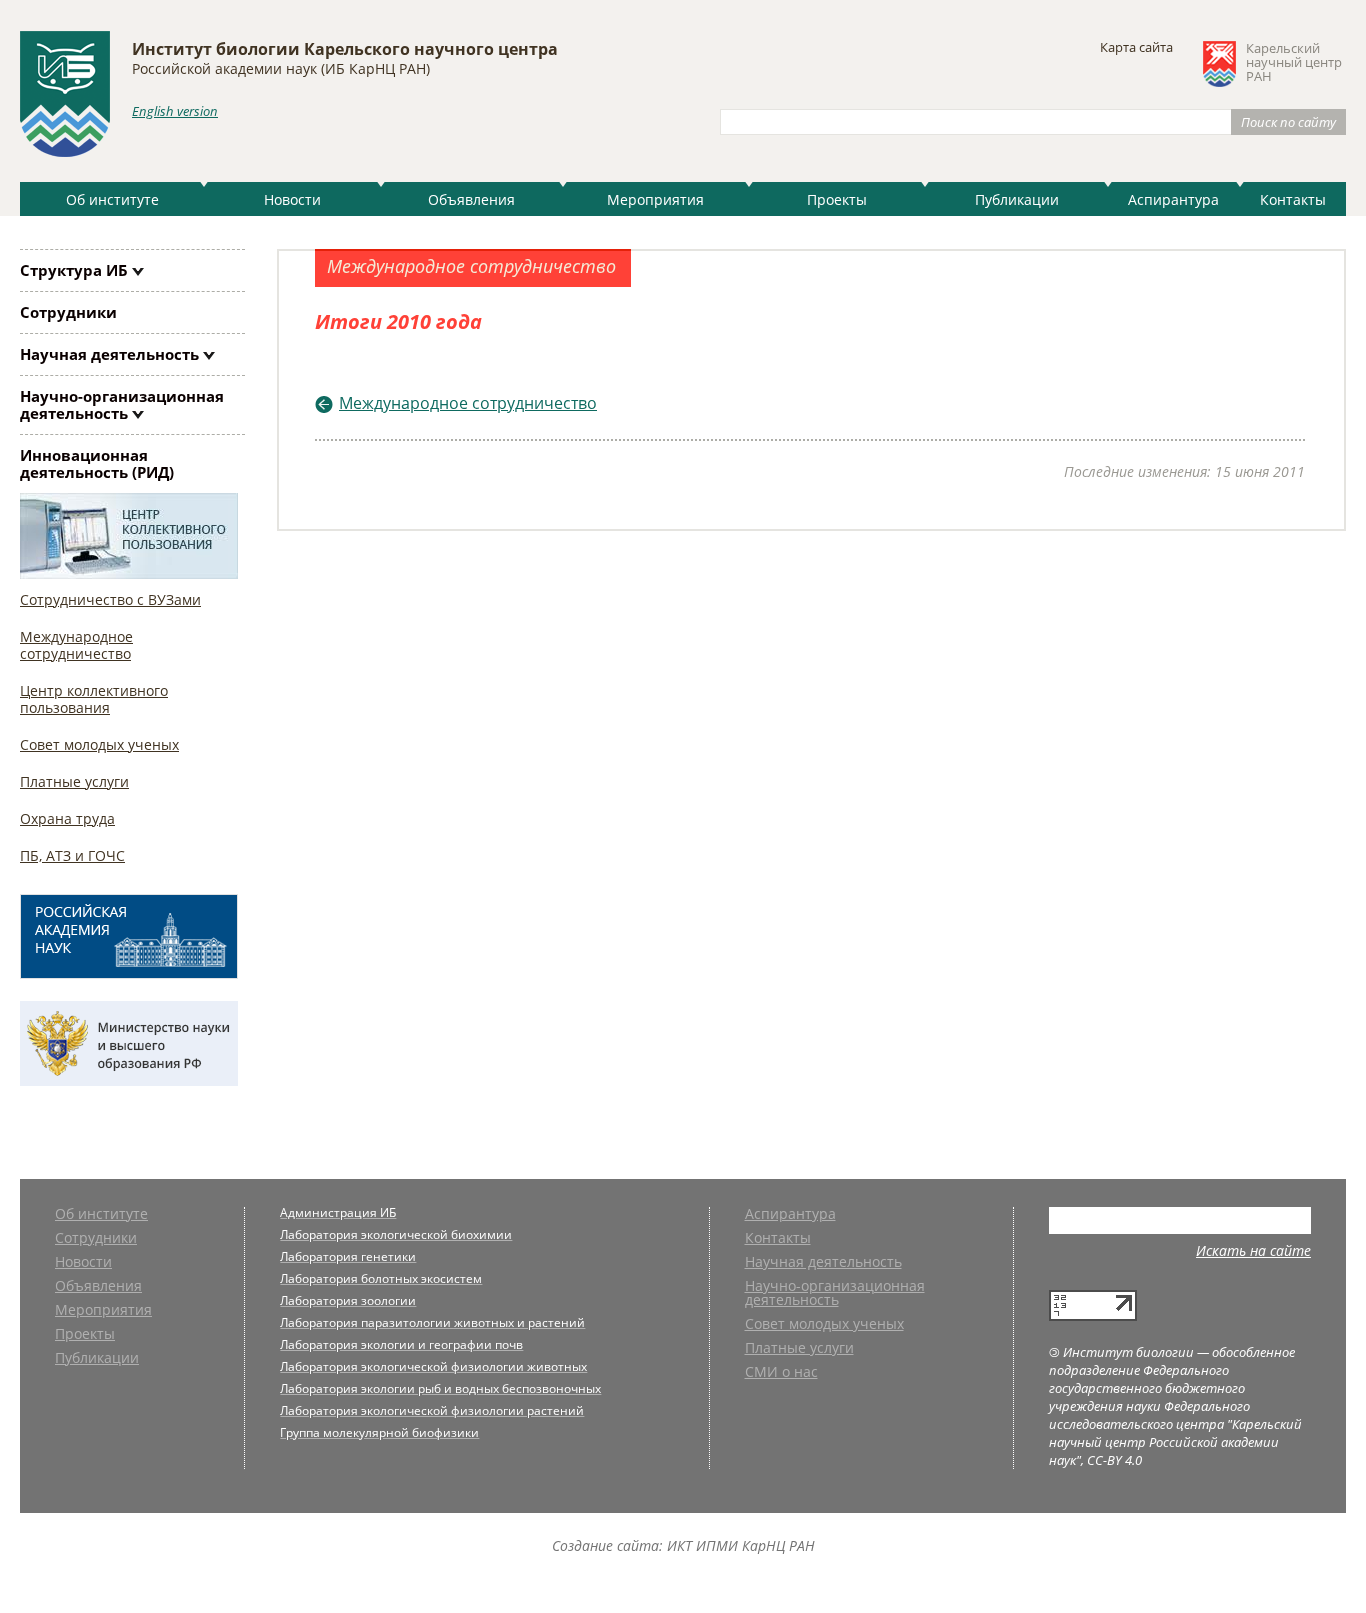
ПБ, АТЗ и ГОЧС (72, 855)
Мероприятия (655, 199)
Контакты (1293, 199)
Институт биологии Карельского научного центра (345, 49)
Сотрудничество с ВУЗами (110, 599)
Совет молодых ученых (99, 744)
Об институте (112, 199)
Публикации (1017, 199)
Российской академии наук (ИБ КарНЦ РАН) (281, 68)
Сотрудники (68, 312)
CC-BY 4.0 (1114, 1460)
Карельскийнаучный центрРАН (1294, 63)
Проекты (837, 199)
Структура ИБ (74, 270)
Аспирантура (1173, 199)
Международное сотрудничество (76, 645)
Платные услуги (74, 781)
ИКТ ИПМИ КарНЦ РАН (741, 1545)
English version (175, 111)
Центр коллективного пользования (94, 699)
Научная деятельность (109, 354)
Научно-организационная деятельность (122, 404)
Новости (292, 199)
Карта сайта (1136, 47)
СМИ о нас (781, 1373)
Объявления (471, 199)
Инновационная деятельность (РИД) (97, 463)
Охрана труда (67, 818)
